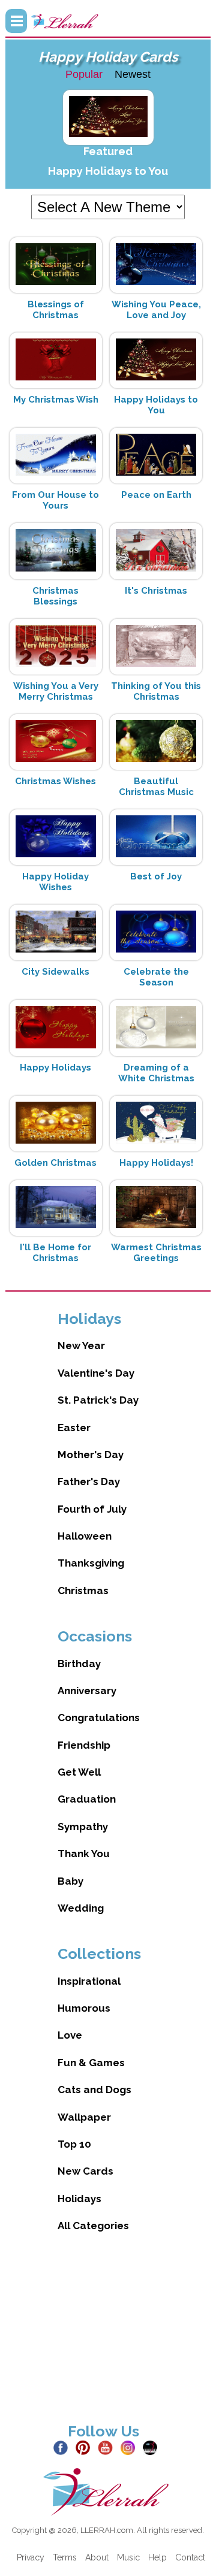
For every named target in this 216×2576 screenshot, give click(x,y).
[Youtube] (108, 2447)
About (97, 2557)
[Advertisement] (108, 2337)
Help (157, 2557)
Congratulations (99, 1718)
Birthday (79, 1664)
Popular (84, 74)
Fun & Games (91, 2063)
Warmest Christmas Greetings (156, 1253)
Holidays (79, 2199)
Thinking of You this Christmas (156, 691)
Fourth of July (92, 1509)
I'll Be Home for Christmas (55, 1253)
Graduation (87, 1799)
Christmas (83, 1591)
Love (70, 2035)
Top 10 (74, 2144)
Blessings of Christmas (56, 310)
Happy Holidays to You (108, 171)
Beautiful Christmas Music (156, 787)
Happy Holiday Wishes (55, 882)
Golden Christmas (55, 1163)
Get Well (79, 1772)
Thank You (84, 1854)
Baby (70, 1881)
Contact (190, 2557)
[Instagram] (130, 2447)
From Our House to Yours (55, 500)
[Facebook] (63, 2447)
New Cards (85, 2171)
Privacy (31, 2557)
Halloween (85, 1536)
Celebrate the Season (156, 977)
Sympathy (83, 1827)
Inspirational (89, 1981)
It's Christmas (156, 591)
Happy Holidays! (156, 1163)
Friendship (84, 1745)
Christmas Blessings (55, 596)
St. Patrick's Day (98, 1400)
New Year (81, 1346)
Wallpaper (84, 2117)
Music (128, 2557)
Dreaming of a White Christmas (156, 1073)
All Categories (93, 2226)
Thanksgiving (91, 1563)
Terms (65, 2557)
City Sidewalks (55, 972)
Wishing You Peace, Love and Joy (156, 310)
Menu (16, 21)
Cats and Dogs (94, 2090)
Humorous (84, 2008)
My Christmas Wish (56, 400)
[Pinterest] (85, 2447)
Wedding (81, 1908)
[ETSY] (153, 2447)
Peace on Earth (156, 495)
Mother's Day (91, 1455)
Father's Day (89, 1481)
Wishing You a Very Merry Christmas (56, 691)
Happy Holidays (55, 1068)
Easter (74, 1428)
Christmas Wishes (55, 781)
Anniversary (87, 1691)
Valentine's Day (96, 1373)
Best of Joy (156, 876)
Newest (133, 74)
